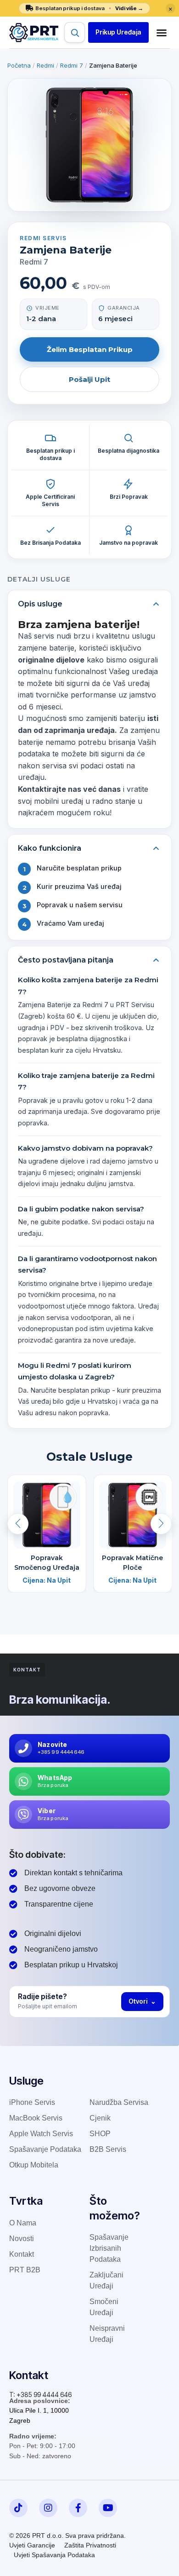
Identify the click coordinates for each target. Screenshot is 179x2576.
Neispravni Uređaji (107, 2334)
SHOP (100, 2134)
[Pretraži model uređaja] (75, 32)
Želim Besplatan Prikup (90, 349)
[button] (118, 32)
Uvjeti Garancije (32, 2545)
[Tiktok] (18, 2508)
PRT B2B (25, 2270)
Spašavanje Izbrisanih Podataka (109, 2248)
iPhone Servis (32, 2102)
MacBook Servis (36, 2118)
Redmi (45, 65)
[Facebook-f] (78, 2508)
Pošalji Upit (89, 379)
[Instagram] (48, 2508)
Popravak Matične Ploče (132, 1562)
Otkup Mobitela (34, 2165)
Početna (19, 65)
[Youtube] (108, 2508)
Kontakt (22, 2254)
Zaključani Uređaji (106, 2280)
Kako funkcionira (50, 848)
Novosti (22, 2239)
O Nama (23, 2223)
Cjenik (100, 2118)
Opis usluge (40, 604)
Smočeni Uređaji (104, 2307)
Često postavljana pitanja (66, 960)
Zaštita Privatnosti (90, 2545)
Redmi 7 (72, 65)
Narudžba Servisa (119, 2102)
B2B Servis (108, 2149)
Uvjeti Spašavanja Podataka (54, 2555)
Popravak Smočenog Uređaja (47, 1562)
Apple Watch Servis (41, 2134)
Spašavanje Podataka (45, 2149)
